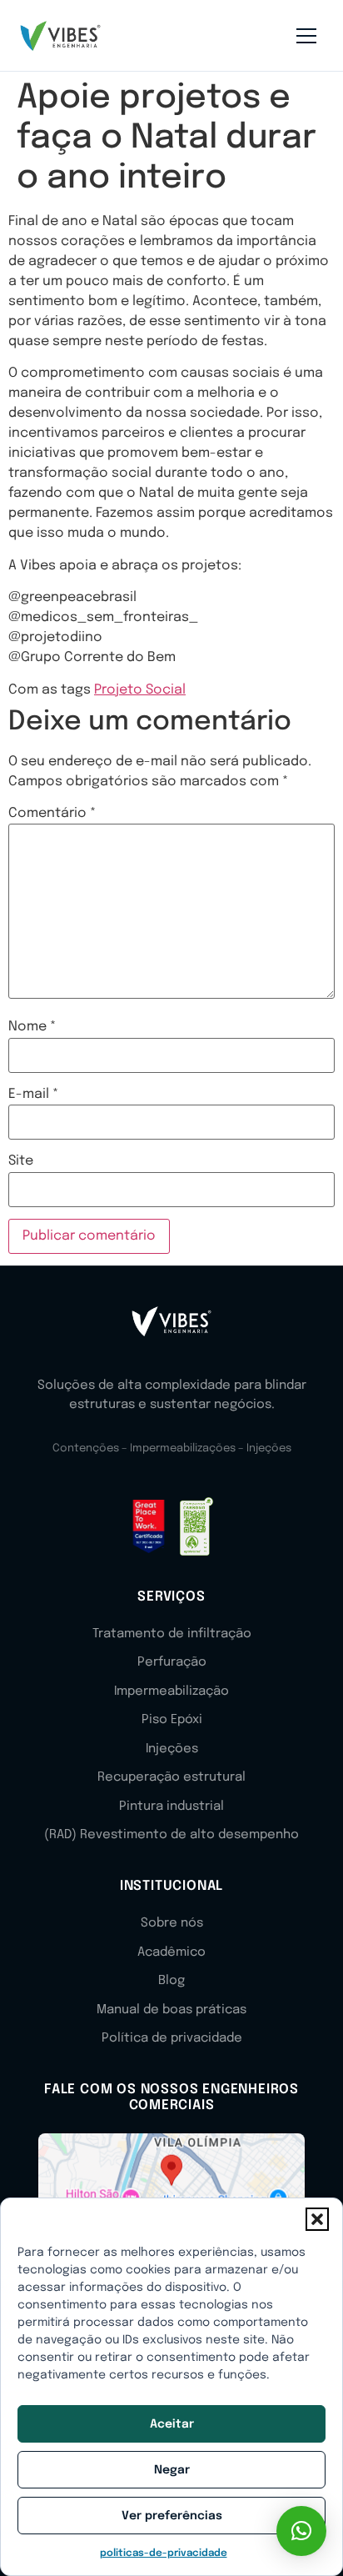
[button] (317, 2219)
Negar (172, 2470)
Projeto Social (140, 690)
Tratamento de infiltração (172, 1634)
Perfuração (172, 1662)
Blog (171, 1981)
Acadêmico (171, 1952)
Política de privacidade (172, 2038)
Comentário (52, 814)
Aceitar (172, 2424)
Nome (32, 1027)
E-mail (33, 1095)
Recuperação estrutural (171, 1777)
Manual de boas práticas (171, 2010)
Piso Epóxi (172, 1720)
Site (21, 1161)
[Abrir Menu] (306, 36)
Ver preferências (172, 2516)
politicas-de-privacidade (164, 2553)
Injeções (172, 1749)
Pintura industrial (171, 1807)
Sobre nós (172, 1923)
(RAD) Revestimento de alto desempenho (171, 1835)
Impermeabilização (171, 1691)
